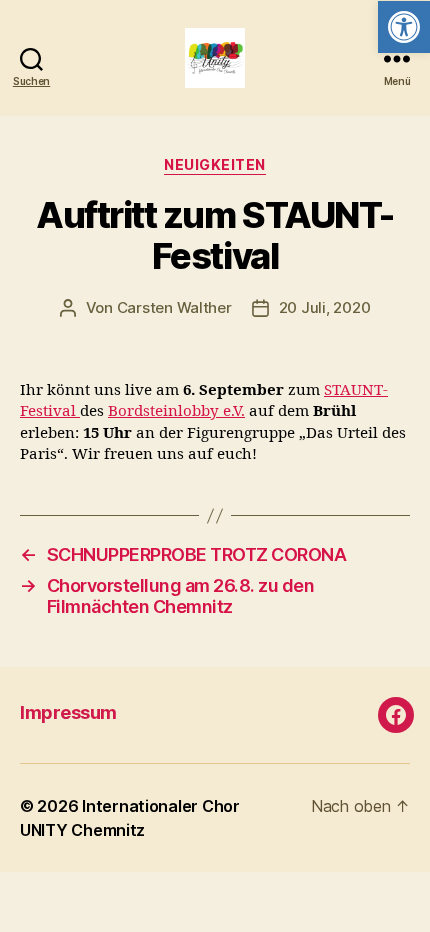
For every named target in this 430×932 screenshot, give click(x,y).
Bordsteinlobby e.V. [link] (176, 411)
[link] (404, 27)
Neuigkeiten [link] (215, 164)
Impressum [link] (68, 712)
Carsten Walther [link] (174, 307)
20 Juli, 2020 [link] (325, 307)
